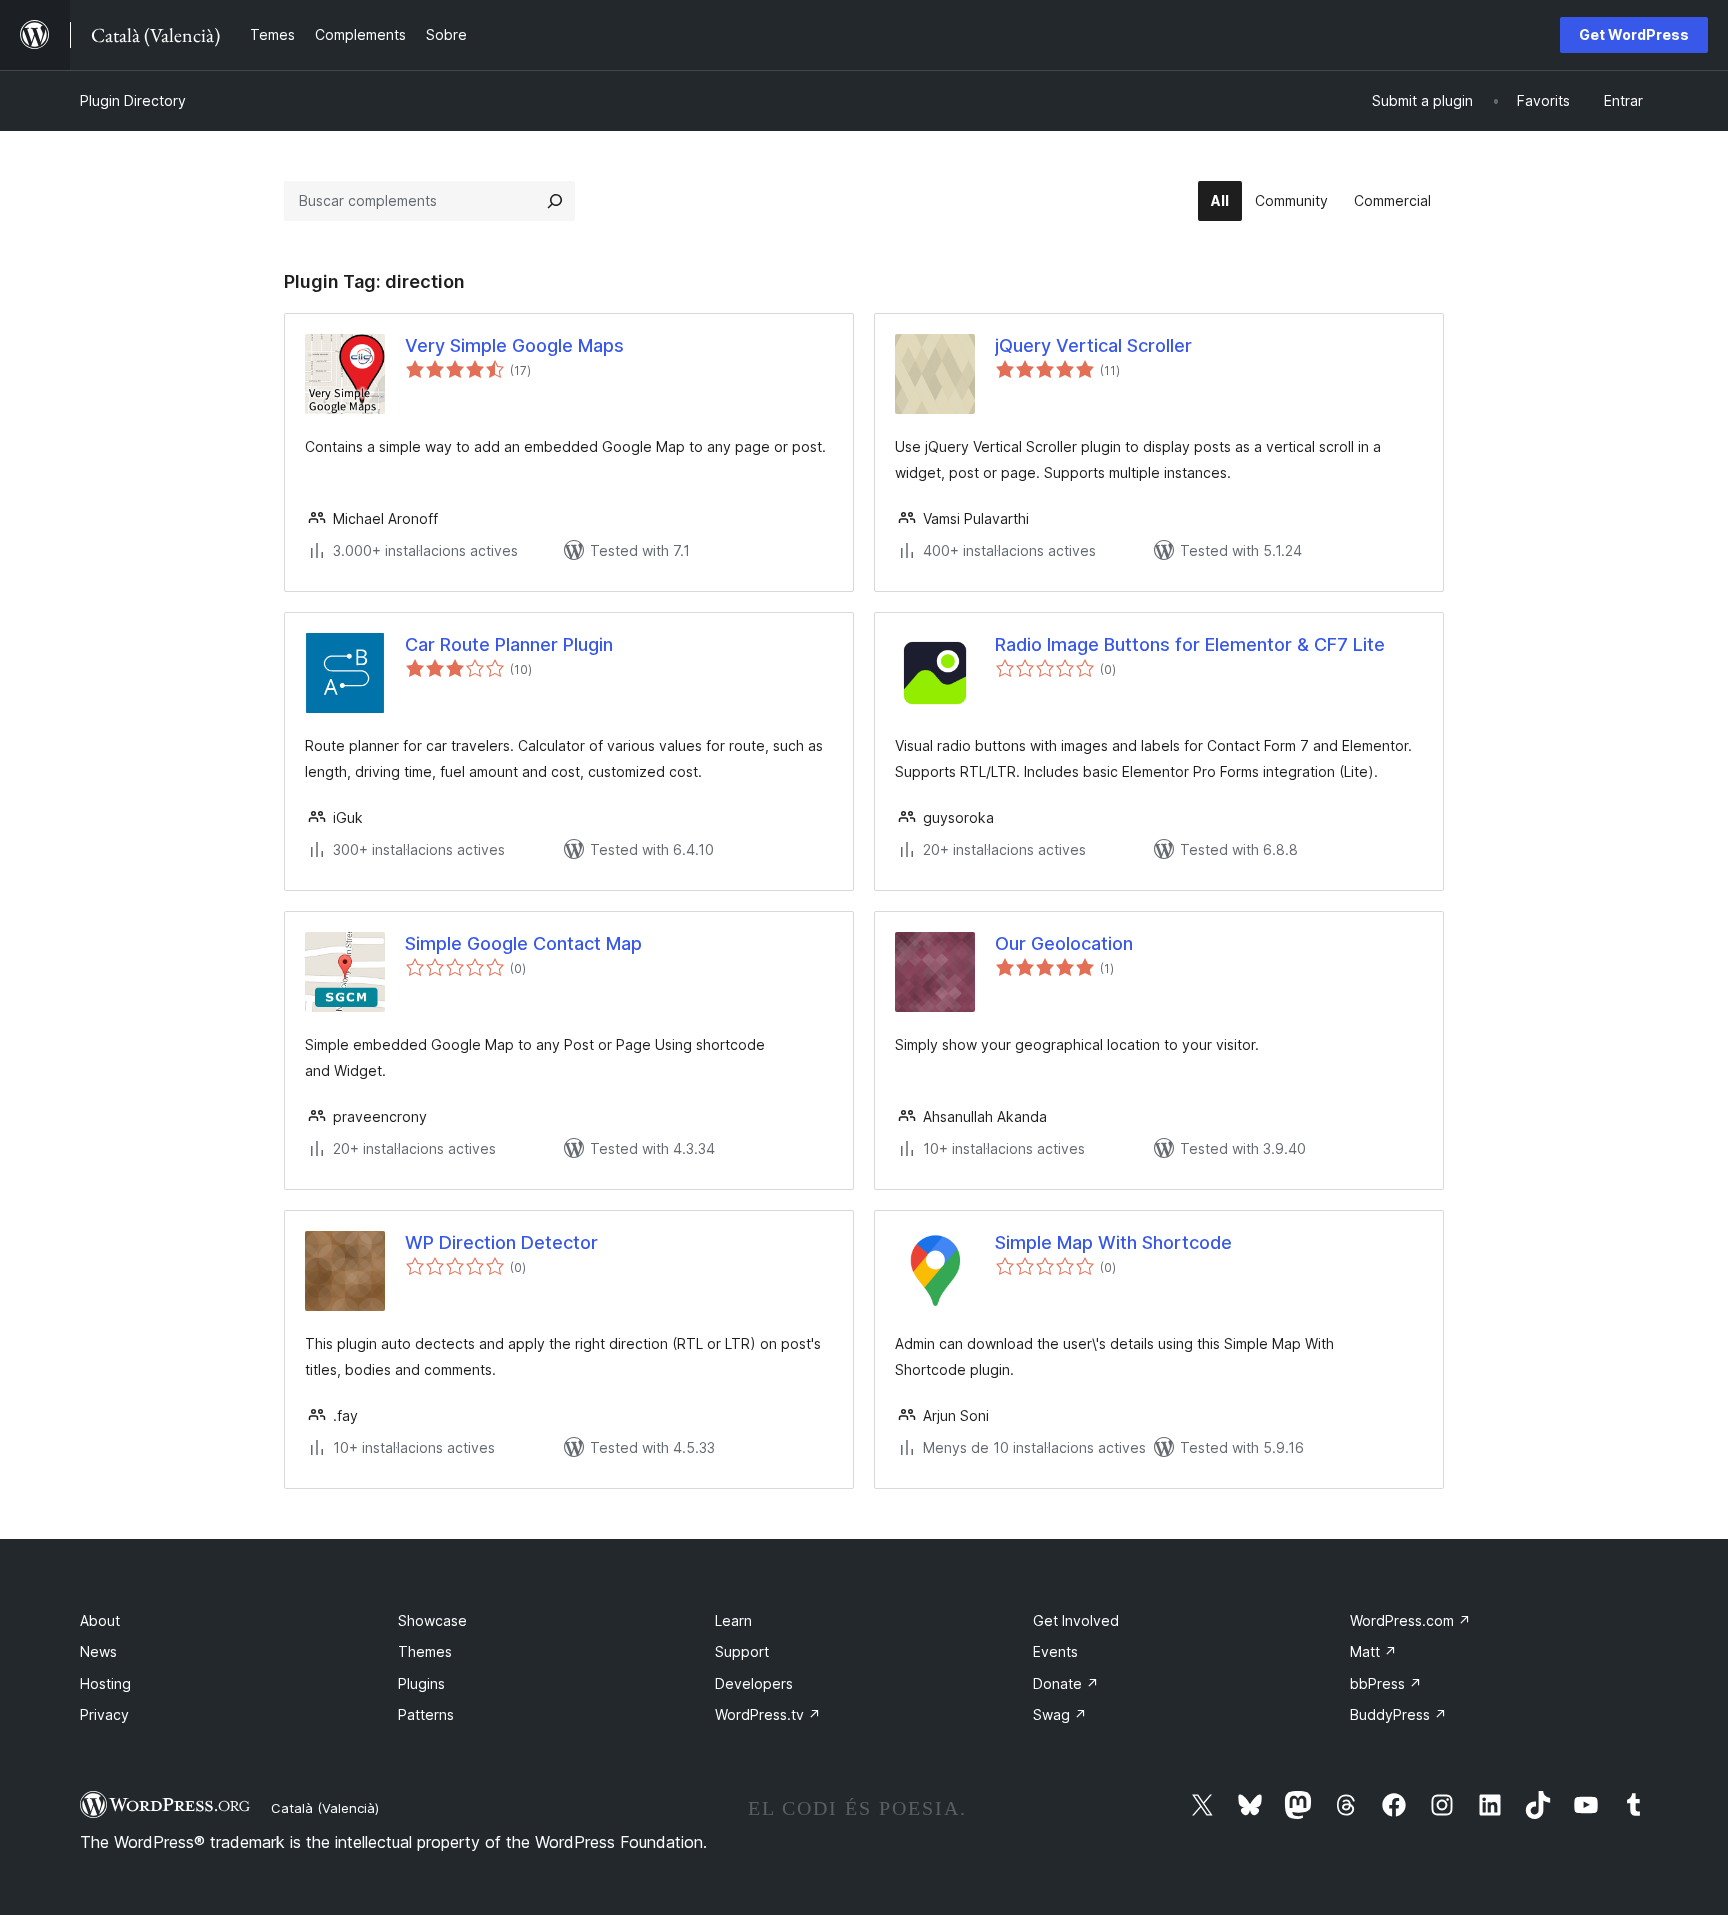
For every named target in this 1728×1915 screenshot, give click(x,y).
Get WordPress (1634, 34)
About (100, 1620)
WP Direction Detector (501, 1242)
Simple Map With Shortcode (1113, 1242)
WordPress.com (1410, 1620)
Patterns (426, 1714)
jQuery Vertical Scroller (1093, 345)
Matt (1373, 1651)
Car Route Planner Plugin (509, 644)
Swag (1060, 1714)
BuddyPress (1398, 1714)
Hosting (105, 1683)
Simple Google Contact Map (523, 943)
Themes (425, 1651)
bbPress (1386, 1683)
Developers (754, 1683)
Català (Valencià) (325, 1808)
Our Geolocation (1064, 943)
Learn (733, 1620)
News (98, 1651)
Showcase (432, 1620)
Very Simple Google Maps (514, 345)
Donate (1066, 1683)
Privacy (104, 1714)
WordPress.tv (768, 1714)
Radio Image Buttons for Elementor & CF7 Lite (1190, 644)
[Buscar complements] (555, 201)
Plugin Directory (133, 100)
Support (742, 1651)
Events (1055, 1651)
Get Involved (1076, 1620)
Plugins (421, 1683)
